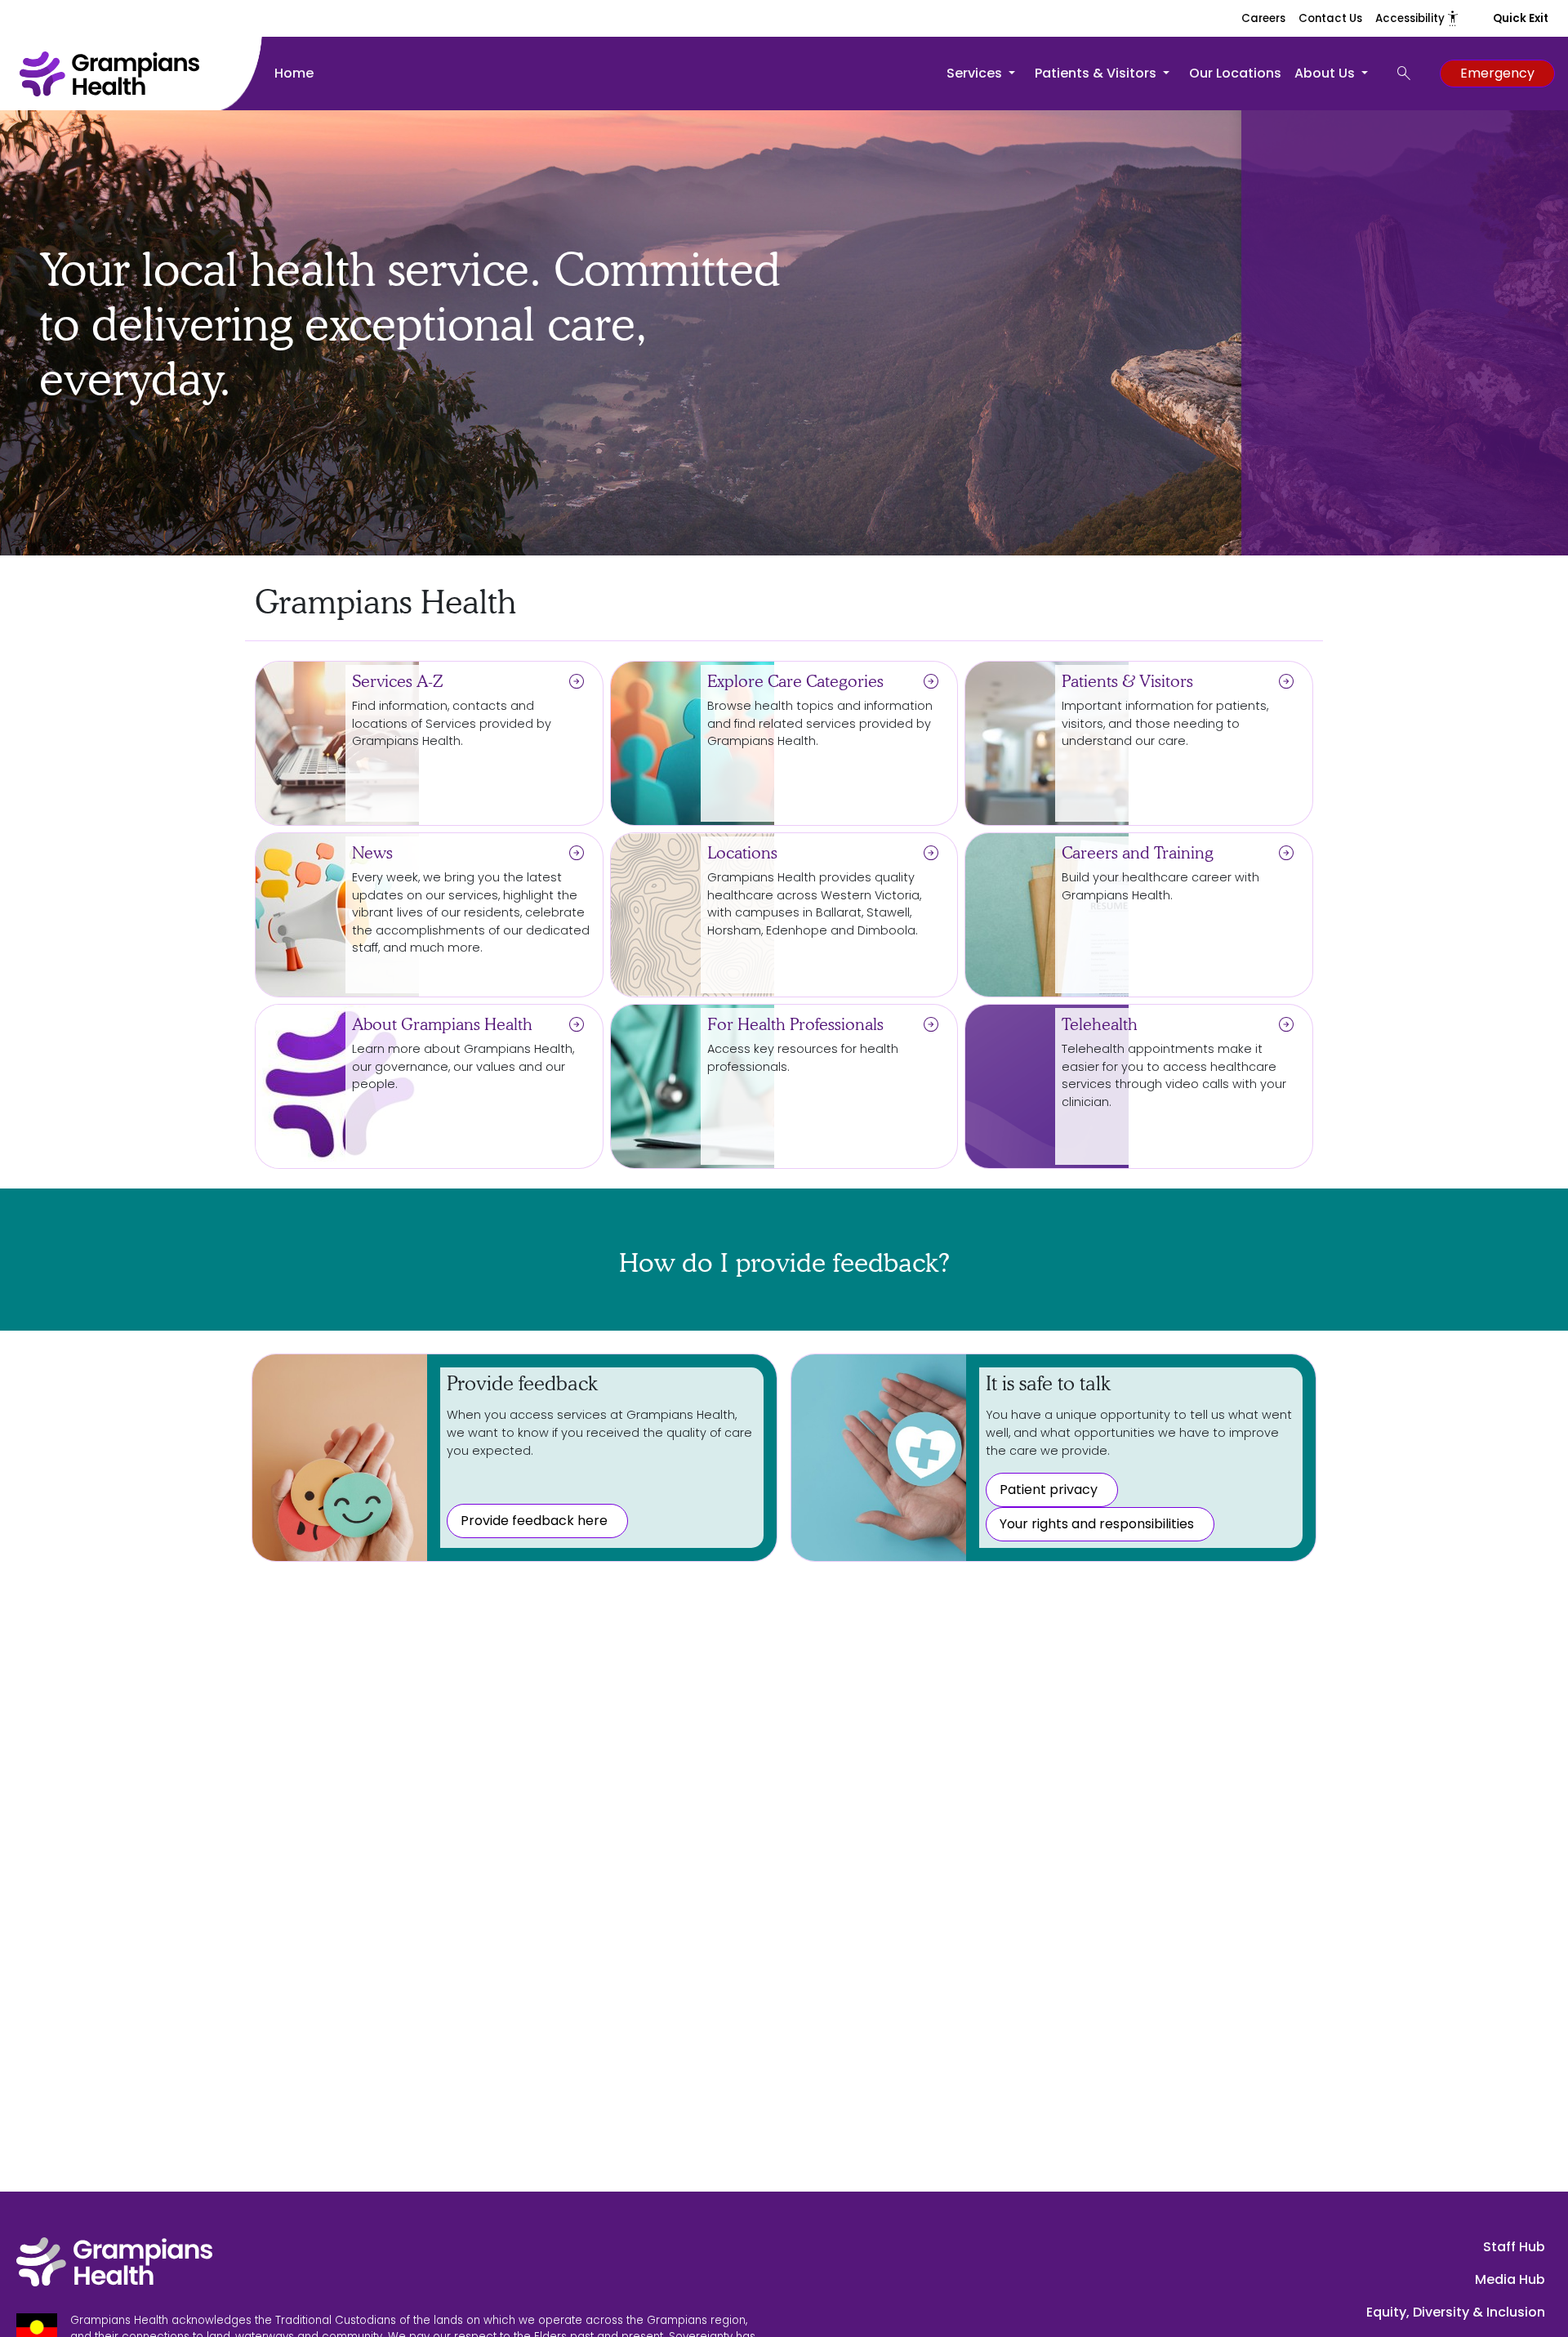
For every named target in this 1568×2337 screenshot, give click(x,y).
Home (294, 73)
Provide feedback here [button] (534, 1521)
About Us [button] (1326, 73)
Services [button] (976, 73)
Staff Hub (1514, 2247)
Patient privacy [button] (1049, 1490)
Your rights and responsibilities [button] (1097, 1524)
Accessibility (1418, 18)
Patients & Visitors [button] (1097, 73)
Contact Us (1330, 18)
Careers (1263, 18)
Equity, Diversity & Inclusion (1456, 2312)
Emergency (1497, 73)
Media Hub (1510, 2279)
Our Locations (1235, 73)
